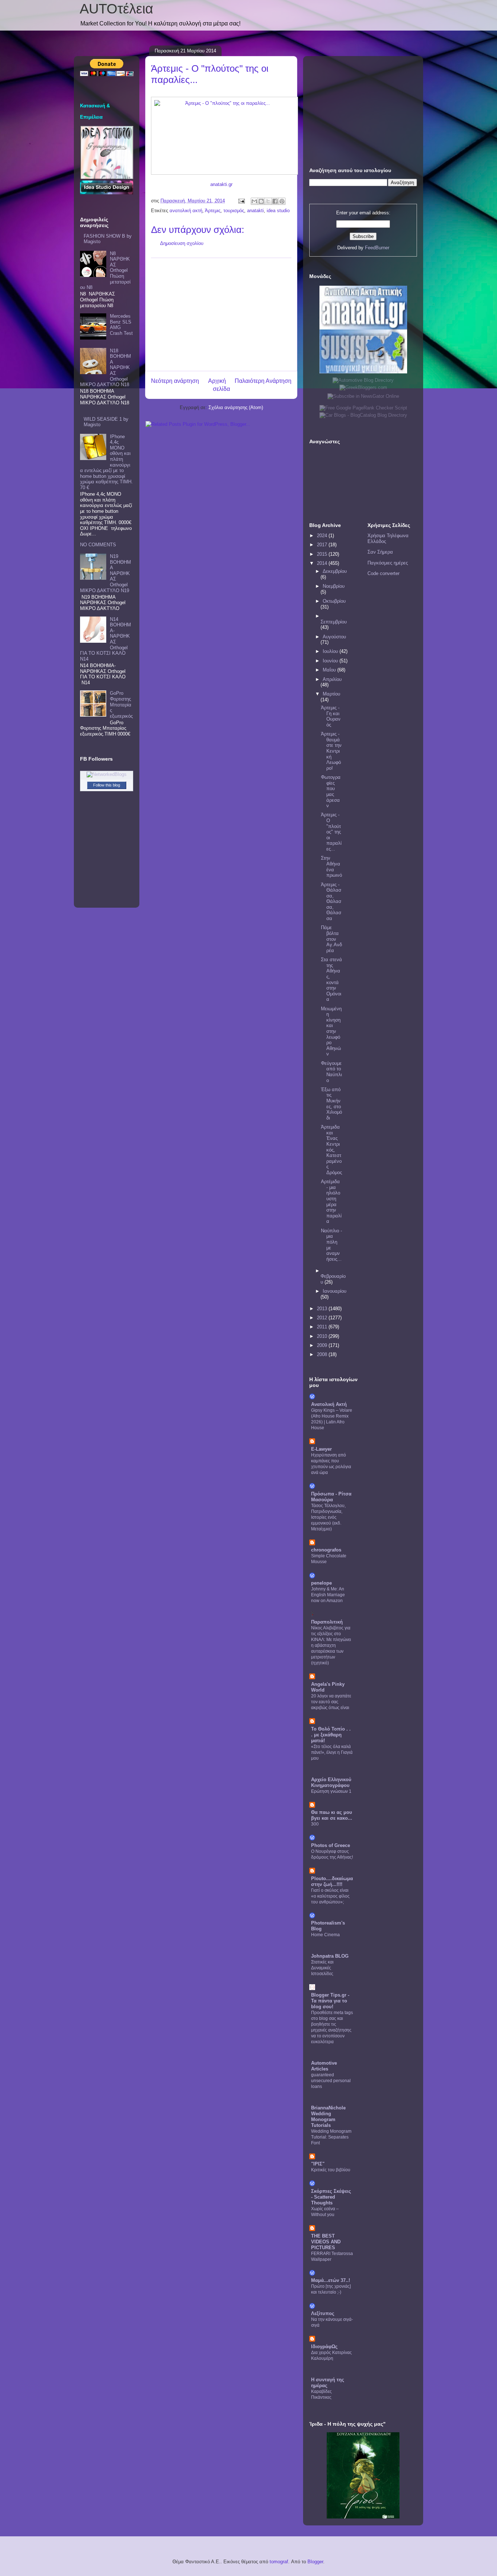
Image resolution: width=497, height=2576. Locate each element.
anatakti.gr (221, 184)
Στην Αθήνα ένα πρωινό (331, 867)
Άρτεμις (213, 211)
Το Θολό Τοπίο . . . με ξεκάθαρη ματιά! (331, 1735)
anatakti (255, 211)
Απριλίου (332, 679)
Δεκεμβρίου (335, 571)
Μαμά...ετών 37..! (331, 2280)
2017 (323, 545)
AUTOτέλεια (116, 9)
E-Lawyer (321, 1449)
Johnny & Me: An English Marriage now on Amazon (328, 1595)
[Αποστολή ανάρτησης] (241, 201)
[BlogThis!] (261, 201)
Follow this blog (107, 785)
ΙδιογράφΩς (324, 2347)
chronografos (326, 1550)
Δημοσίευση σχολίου (182, 243)
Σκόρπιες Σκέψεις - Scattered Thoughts (331, 2197)
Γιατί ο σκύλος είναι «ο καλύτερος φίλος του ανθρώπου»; (330, 1896)
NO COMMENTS (98, 545)
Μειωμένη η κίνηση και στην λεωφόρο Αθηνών (331, 1031)
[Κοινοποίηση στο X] (268, 201)
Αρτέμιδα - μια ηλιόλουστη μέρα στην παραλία (331, 1201)
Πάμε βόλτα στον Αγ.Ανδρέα (331, 939)
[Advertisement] (221, 314)
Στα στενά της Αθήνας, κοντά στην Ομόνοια (331, 979)
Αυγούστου (334, 637)
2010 (323, 1336)
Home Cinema (325, 1935)
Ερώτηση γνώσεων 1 (331, 1791)
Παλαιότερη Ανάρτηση (263, 381)
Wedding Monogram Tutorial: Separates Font (331, 2137)
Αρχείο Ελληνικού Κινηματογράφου (331, 1782)
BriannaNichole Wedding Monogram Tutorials (328, 2117)
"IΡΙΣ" (318, 2164)
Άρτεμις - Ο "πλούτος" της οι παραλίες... (331, 832)
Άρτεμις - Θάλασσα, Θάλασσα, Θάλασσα (331, 902)
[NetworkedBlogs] (107, 774)
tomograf (279, 2562)
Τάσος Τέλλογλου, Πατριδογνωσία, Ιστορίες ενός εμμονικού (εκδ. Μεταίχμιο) (328, 1517)
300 (315, 1824)
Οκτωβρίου (334, 601)
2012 (323, 1318)
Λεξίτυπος (323, 2313)
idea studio (278, 211)
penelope (321, 1583)
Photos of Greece (331, 1845)
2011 (323, 1327)
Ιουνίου (331, 661)
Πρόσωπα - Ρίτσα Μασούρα (331, 1497)
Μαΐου (330, 670)
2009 (323, 1345)
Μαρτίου (331, 694)
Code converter (383, 573)
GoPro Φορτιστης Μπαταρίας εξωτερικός (121, 704)
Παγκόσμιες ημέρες (388, 563)
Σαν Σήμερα (380, 552)
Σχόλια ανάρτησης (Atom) (236, 407)
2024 (323, 536)
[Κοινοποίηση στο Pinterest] (282, 201)
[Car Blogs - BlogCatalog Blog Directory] (363, 415)
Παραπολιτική (327, 1622)
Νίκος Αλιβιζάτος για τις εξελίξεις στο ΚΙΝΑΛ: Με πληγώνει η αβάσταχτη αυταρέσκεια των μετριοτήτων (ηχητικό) (331, 1645)
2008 (323, 1354)
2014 (323, 563)
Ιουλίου (331, 651)
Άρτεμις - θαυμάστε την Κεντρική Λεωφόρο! (331, 751)
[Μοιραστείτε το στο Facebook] (275, 201)
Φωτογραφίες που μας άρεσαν (331, 791)
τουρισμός (234, 211)
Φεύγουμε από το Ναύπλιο (331, 1072)
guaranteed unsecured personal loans (331, 2081)
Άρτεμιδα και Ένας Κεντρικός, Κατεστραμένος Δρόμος (331, 1150)
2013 (323, 1309)
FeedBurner (377, 248)
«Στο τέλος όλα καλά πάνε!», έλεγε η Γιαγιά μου (332, 1752)
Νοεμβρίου (334, 586)
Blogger (315, 2562)
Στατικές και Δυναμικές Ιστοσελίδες (322, 1968)
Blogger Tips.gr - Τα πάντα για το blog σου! (330, 2001)
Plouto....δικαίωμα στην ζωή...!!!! (332, 1881)
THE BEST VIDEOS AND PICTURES (326, 2242)
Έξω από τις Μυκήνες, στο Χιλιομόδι (331, 1104)
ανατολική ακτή (186, 211)
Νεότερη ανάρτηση (175, 381)
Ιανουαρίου (335, 1291)
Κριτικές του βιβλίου (331, 2170)
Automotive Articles (324, 2066)
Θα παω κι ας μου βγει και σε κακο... (332, 1815)
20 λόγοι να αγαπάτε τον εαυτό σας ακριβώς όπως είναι (331, 1702)
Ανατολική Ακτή (329, 1404)
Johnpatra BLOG (330, 1956)
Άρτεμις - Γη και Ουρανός (331, 716)
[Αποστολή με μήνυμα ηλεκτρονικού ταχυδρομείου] (254, 201)
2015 (323, 554)
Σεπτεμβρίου (334, 622)
